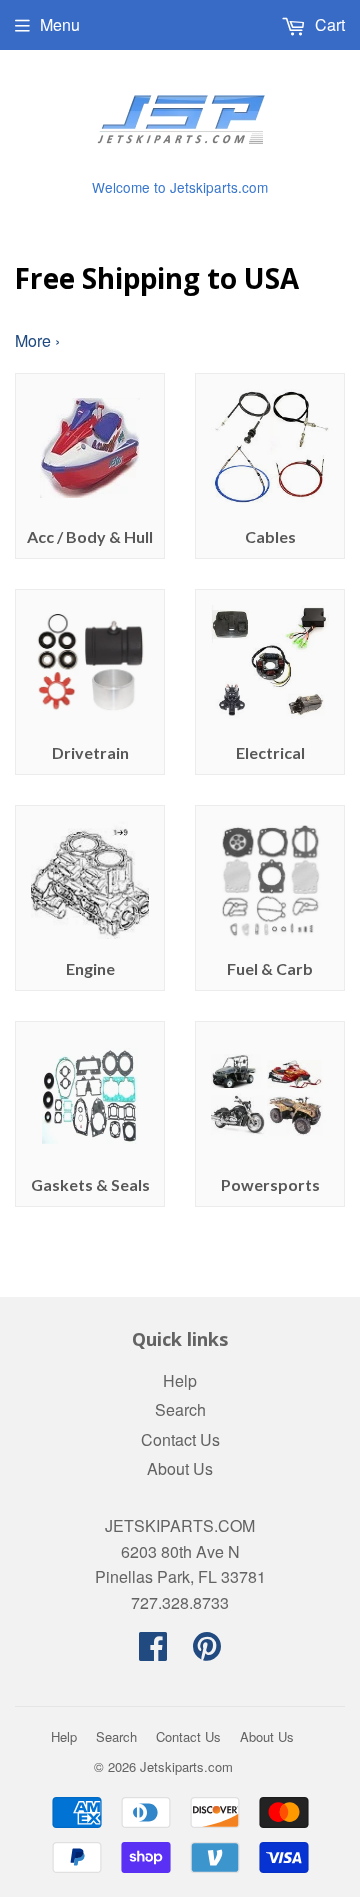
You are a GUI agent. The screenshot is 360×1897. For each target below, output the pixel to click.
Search (180, 1409)
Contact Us (180, 1439)
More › (37, 340)
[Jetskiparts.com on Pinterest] (207, 1651)
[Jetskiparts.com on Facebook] (153, 1651)
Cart (328, 24)
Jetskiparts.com (186, 1766)
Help (180, 1380)
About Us (180, 1468)
